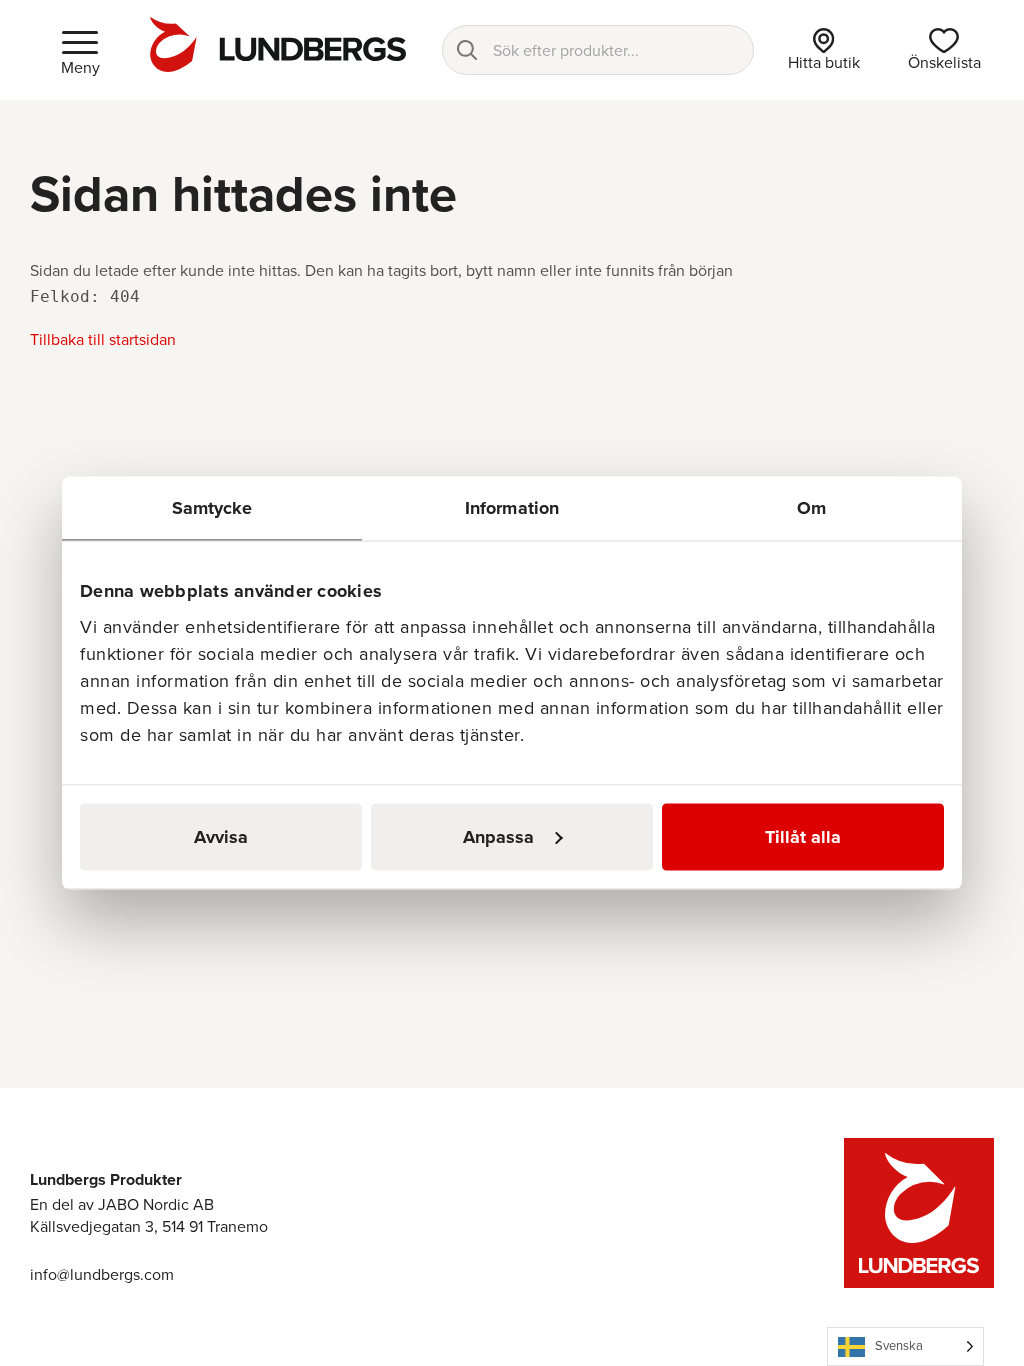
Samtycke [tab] (212, 508)
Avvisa (221, 837)
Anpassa (498, 837)
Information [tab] (512, 508)
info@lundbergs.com (102, 1274)
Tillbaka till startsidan (103, 339)
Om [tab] (811, 508)
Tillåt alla (803, 837)
